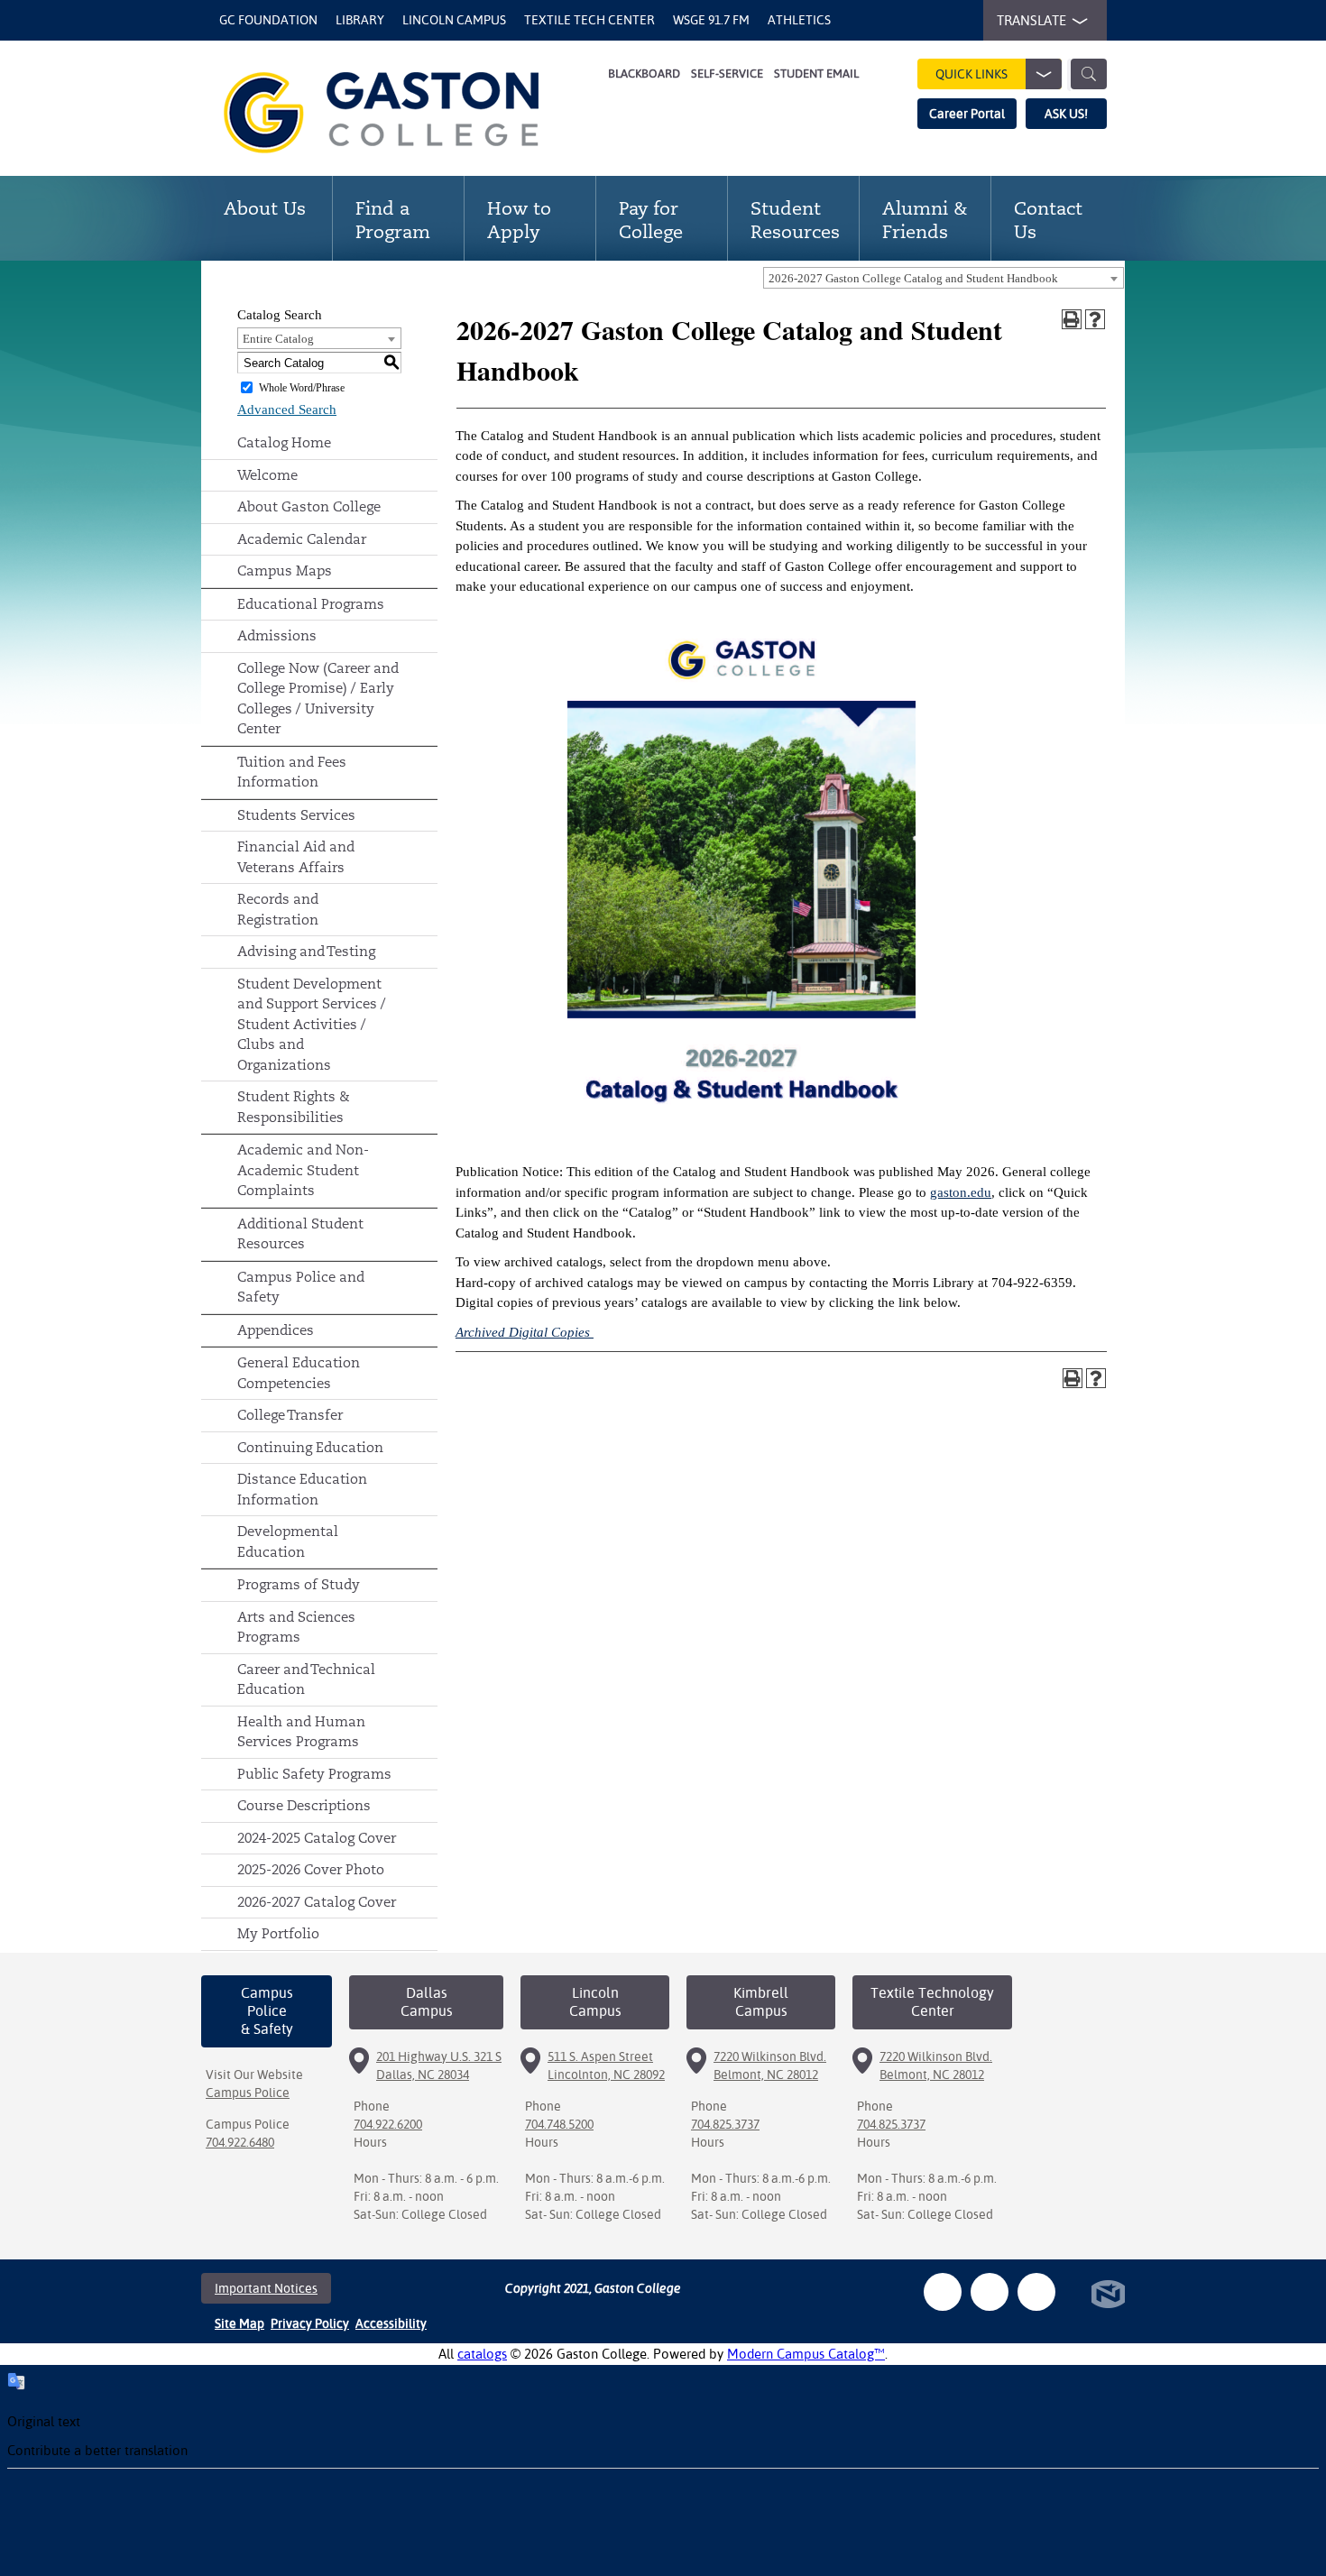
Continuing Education (310, 1447)
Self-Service (727, 74)
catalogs (482, 2354)
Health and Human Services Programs (301, 1732)
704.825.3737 (725, 2124)
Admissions (277, 635)
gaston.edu (961, 1192)
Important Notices (266, 2288)
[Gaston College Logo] (404, 113)
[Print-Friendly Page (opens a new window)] (1072, 319)
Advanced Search (287, 409)
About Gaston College (309, 506)
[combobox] (944, 278)
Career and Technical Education (306, 1679)
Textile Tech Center (589, 20)
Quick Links (971, 74)
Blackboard (644, 74)
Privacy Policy (310, 2323)
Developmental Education (288, 1541)
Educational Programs (311, 604)
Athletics (799, 20)
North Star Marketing (1108, 2294)
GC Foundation (268, 20)
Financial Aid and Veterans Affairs (296, 857)
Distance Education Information (302, 1489)
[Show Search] (1089, 74)
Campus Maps (285, 570)
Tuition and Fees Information (292, 772)
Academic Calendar (302, 539)
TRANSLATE (1031, 20)
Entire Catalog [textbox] (278, 339)
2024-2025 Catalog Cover (317, 1838)
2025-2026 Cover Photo (311, 1869)
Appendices (276, 1330)
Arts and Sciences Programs (296, 1627)
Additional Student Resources (300, 1234)
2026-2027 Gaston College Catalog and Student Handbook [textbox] (913, 278)
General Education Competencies (299, 1373)
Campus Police (248, 2093)
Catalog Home (284, 442)
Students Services (296, 815)
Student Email (816, 74)
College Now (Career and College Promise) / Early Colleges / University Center (318, 699)
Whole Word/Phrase (302, 388)
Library (360, 20)
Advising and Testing (306, 951)
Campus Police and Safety (301, 1287)
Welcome (267, 475)
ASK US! (1066, 114)
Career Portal (967, 114)
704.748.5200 (559, 2124)
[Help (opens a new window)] (1095, 319)
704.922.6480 (240, 2142)
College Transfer (290, 1415)
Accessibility (391, 2323)
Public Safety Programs (314, 1774)
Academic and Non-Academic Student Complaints (303, 1170)
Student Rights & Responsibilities (294, 1107)
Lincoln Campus (454, 20)
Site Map (239, 2323)
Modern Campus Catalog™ (806, 2354)
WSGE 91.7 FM (711, 20)
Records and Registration (278, 909)
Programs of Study (299, 1584)
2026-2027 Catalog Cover (317, 1902)
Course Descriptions (304, 1805)
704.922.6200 (388, 2124)
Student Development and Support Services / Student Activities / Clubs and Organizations (312, 1024)
